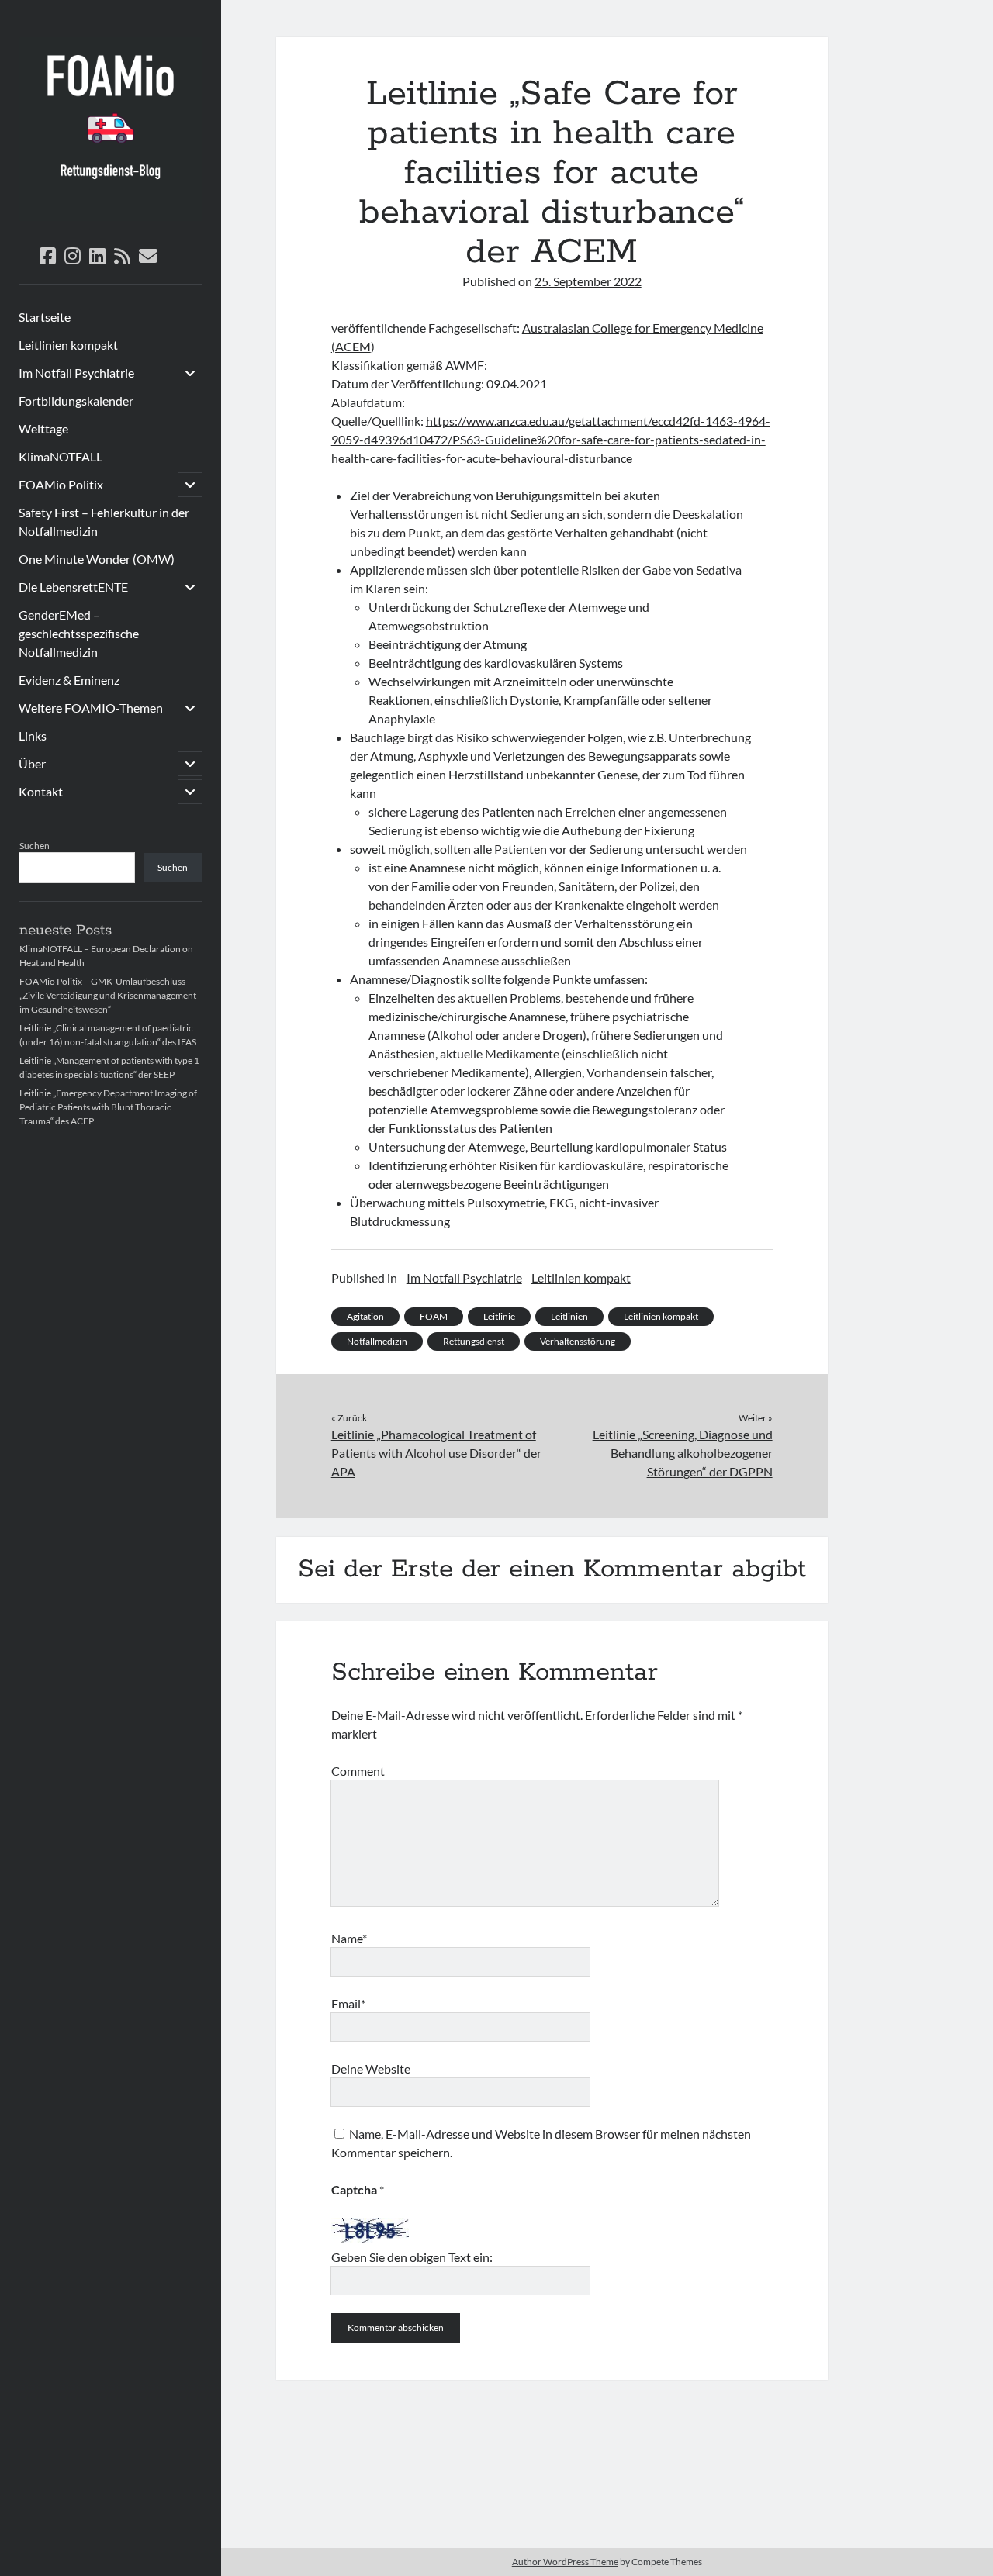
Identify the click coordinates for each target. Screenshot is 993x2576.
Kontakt (41, 791)
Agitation (365, 1316)
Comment (358, 1771)
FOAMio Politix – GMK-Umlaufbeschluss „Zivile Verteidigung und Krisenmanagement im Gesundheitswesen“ (108, 995)
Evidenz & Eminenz (69, 680)
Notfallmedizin (377, 1341)
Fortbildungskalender (76, 401)
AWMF (465, 365)
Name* (349, 1938)
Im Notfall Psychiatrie (76, 373)
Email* (348, 2003)
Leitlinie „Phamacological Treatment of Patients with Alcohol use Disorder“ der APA (436, 1453)
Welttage (43, 428)
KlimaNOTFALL (61, 456)
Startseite (45, 317)
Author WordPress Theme (565, 2562)
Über (32, 763)
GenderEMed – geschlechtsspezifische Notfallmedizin (79, 633)
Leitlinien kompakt (68, 345)
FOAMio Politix (61, 484)
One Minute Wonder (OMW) (97, 559)
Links (33, 736)
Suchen (35, 846)
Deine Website (371, 2068)
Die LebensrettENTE (73, 587)
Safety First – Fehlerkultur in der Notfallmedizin (104, 521)
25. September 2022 (588, 281)
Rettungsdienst (474, 1341)
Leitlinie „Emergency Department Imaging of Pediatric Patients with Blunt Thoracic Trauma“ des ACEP (108, 1107)
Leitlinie (499, 1316)
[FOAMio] (111, 216)
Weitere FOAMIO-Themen (91, 708)
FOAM (434, 1316)
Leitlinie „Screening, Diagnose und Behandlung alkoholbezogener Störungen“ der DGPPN (682, 1453)
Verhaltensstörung (578, 1341)
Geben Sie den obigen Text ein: (412, 2257)
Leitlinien (569, 1316)
